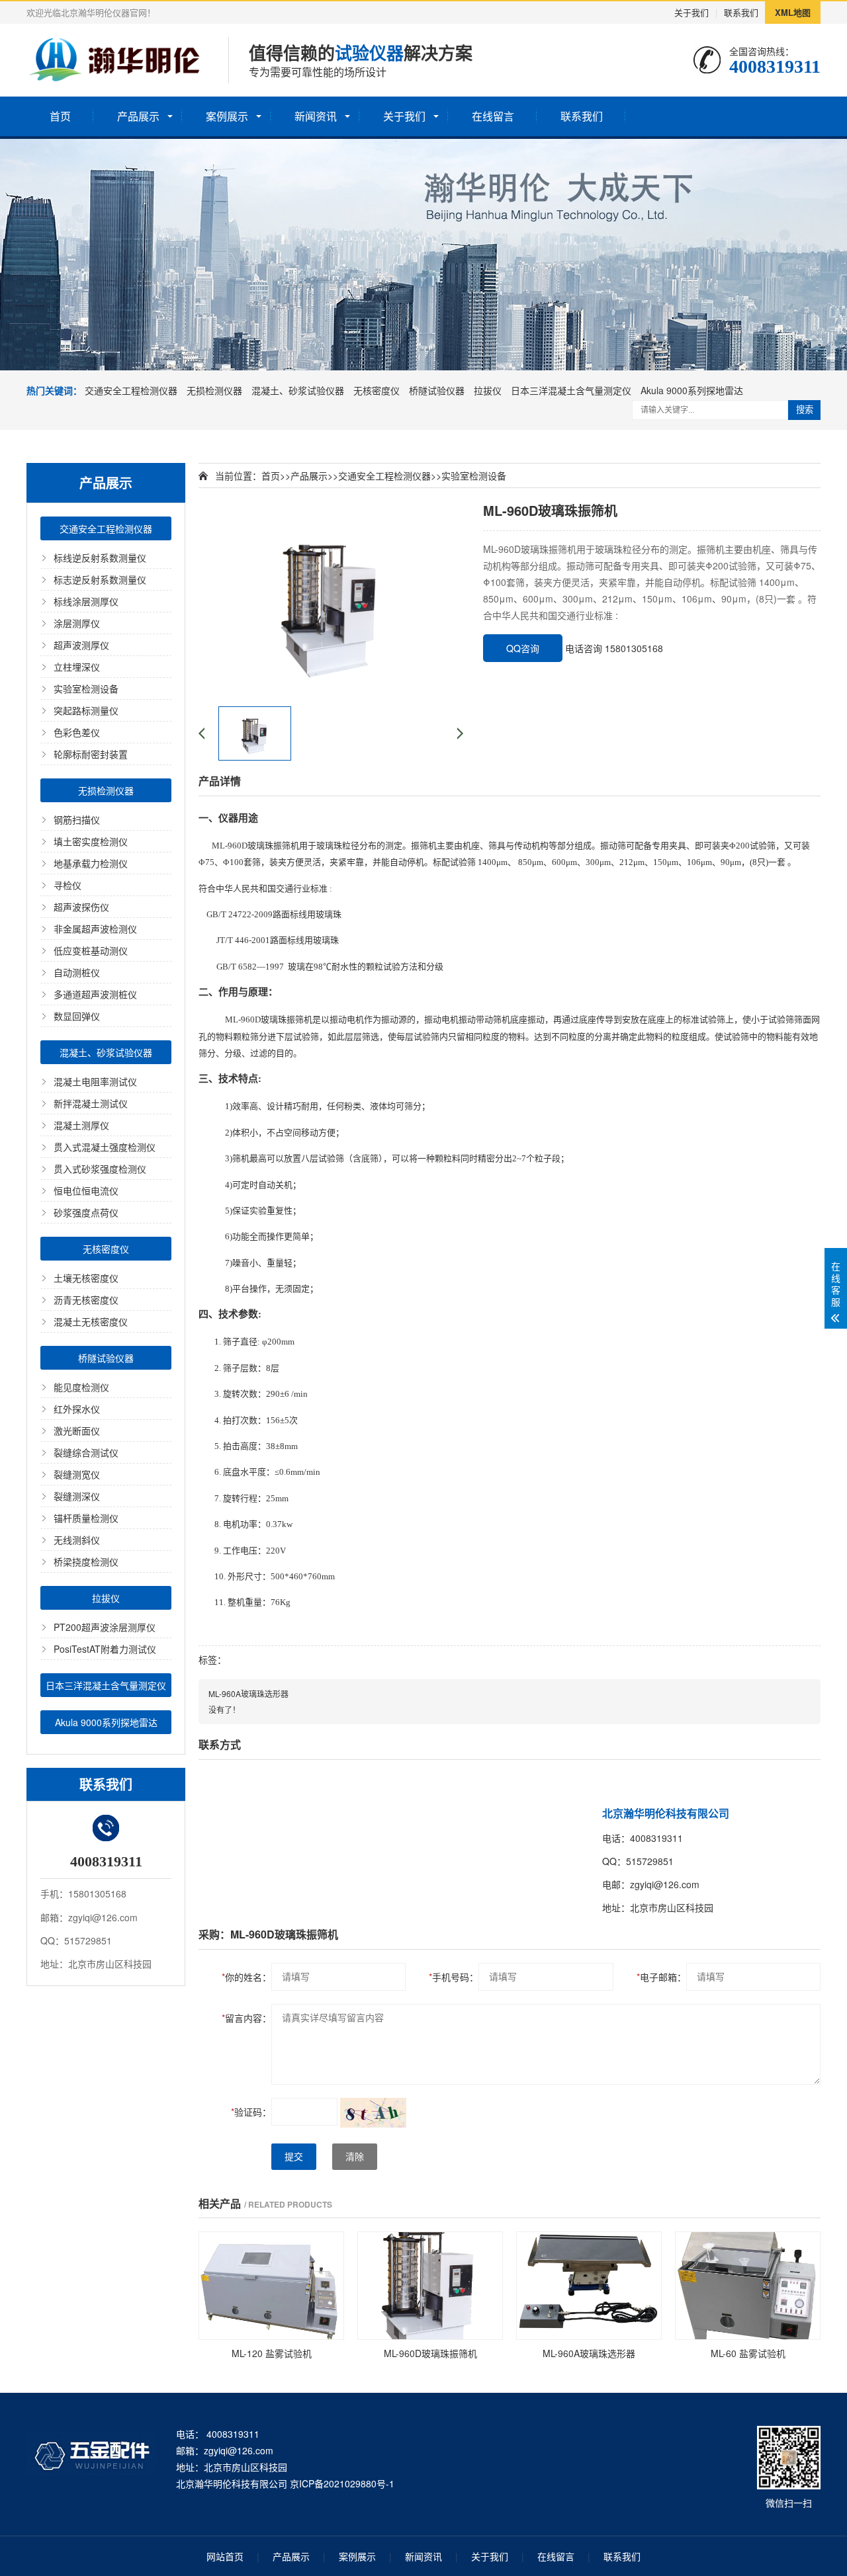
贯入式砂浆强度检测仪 (100, 1169)
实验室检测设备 (86, 688)
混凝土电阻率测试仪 (95, 1081)
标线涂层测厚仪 (86, 601)
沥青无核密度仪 (86, 1300)
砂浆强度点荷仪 (86, 1212)
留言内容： (246, 2018)
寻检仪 (67, 885)
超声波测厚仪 (81, 645)
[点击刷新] (373, 2113)
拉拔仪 (488, 390)
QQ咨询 (523, 648)
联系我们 (741, 12)
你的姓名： (246, 1977)
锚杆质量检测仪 (86, 1518)
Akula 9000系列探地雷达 (692, 390)
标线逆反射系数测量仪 (100, 558)
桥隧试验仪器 (437, 390)
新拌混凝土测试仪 (91, 1103)
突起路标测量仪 (86, 710)
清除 (355, 2157)
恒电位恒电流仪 (86, 1190)
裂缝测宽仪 (77, 1474)
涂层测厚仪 (77, 623)
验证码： (251, 2112)
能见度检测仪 (81, 1387)
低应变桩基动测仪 (91, 950)
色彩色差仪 (77, 732)
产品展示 (138, 116)
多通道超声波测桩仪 (95, 994)
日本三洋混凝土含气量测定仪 (571, 390)
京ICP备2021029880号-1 (342, 2483)
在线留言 (493, 116)
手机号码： (454, 1977)
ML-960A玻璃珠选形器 (248, 1693)
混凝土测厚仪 (81, 1125)
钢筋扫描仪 (77, 819)
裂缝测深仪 (77, 1496)
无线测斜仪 (77, 1540)
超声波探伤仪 (81, 907)
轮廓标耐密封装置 (91, 754)
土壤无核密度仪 (86, 1278)
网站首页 (225, 2556)
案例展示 (227, 116)
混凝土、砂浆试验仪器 (298, 390)
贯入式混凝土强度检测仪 (105, 1147)
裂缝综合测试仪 (86, 1452)
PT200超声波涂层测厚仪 (105, 1627)
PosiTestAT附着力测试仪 (105, 1649)
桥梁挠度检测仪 (86, 1561)
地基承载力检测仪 (91, 863)
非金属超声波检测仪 (95, 929)
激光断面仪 (77, 1431)
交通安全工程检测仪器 (131, 390)
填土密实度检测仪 (91, 841)
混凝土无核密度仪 (91, 1321)
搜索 (805, 410)
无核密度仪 (377, 390)
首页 (60, 116)
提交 (294, 2157)
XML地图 (793, 12)
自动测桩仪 (77, 972)
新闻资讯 (316, 116)
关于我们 (691, 12)
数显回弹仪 (77, 1016)
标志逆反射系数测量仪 (100, 579)
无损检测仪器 (214, 390)
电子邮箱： (661, 1977)
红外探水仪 (77, 1409)
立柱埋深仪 (77, 667)
